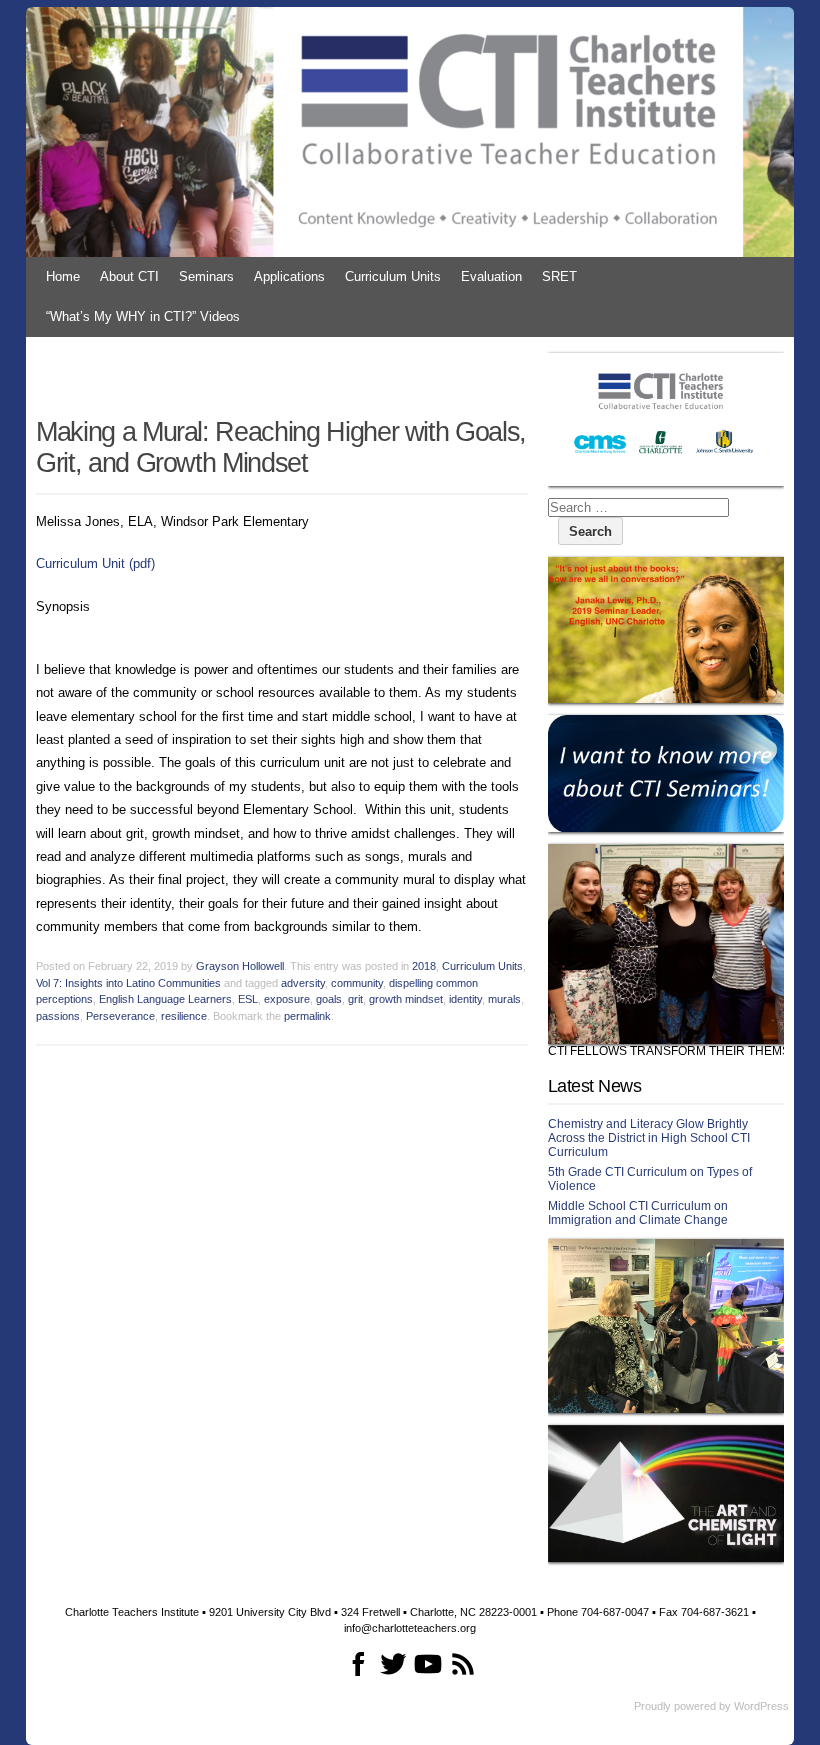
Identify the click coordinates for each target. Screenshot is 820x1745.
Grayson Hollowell (240, 966)
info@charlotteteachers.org (410, 1628)
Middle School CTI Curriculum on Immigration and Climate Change (638, 1213)
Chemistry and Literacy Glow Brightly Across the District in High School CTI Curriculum (649, 1138)
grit (355, 999)
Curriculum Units (393, 276)
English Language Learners (165, 999)
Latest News (594, 1086)
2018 (424, 966)
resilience (184, 1016)
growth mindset (406, 999)
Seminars (206, 276)
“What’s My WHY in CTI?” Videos (143, 316)
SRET (559, 276)
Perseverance (120, 1016)
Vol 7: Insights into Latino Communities (128, 983)
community (357, 983)
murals (504, 999)
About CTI (129, 276)
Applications (289, 276)
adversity (303, 983)
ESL (248, 999)
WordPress (761, 1706)
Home (63, 276)
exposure (287, 999)
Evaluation (491, 276)
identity (465, 999)
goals (329, 999)
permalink (307, 1016)
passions (58, 1016)
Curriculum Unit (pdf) (95, 563)
